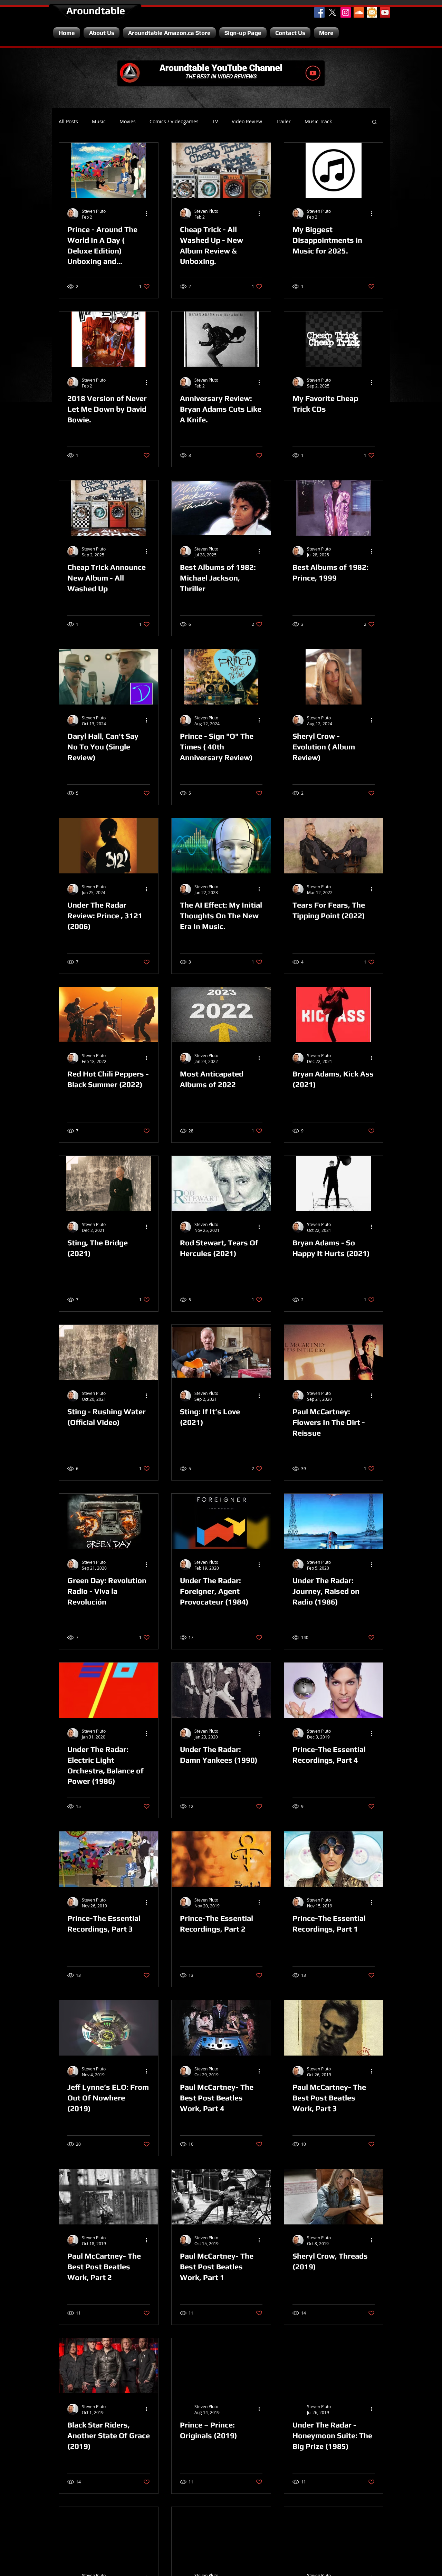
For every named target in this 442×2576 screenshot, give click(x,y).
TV (215, 122)
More (311, 122)
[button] (374, 122)
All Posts (68, 122)
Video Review (247, 122)
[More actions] (149, 214)
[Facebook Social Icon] (319, 12)
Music (99, 122)
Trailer (283, 122)
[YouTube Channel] (385, 12)
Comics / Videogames (174, 122)
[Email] (372, 12)
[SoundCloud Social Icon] (359, 12)
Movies (128, 122)
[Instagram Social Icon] (346, 12)
